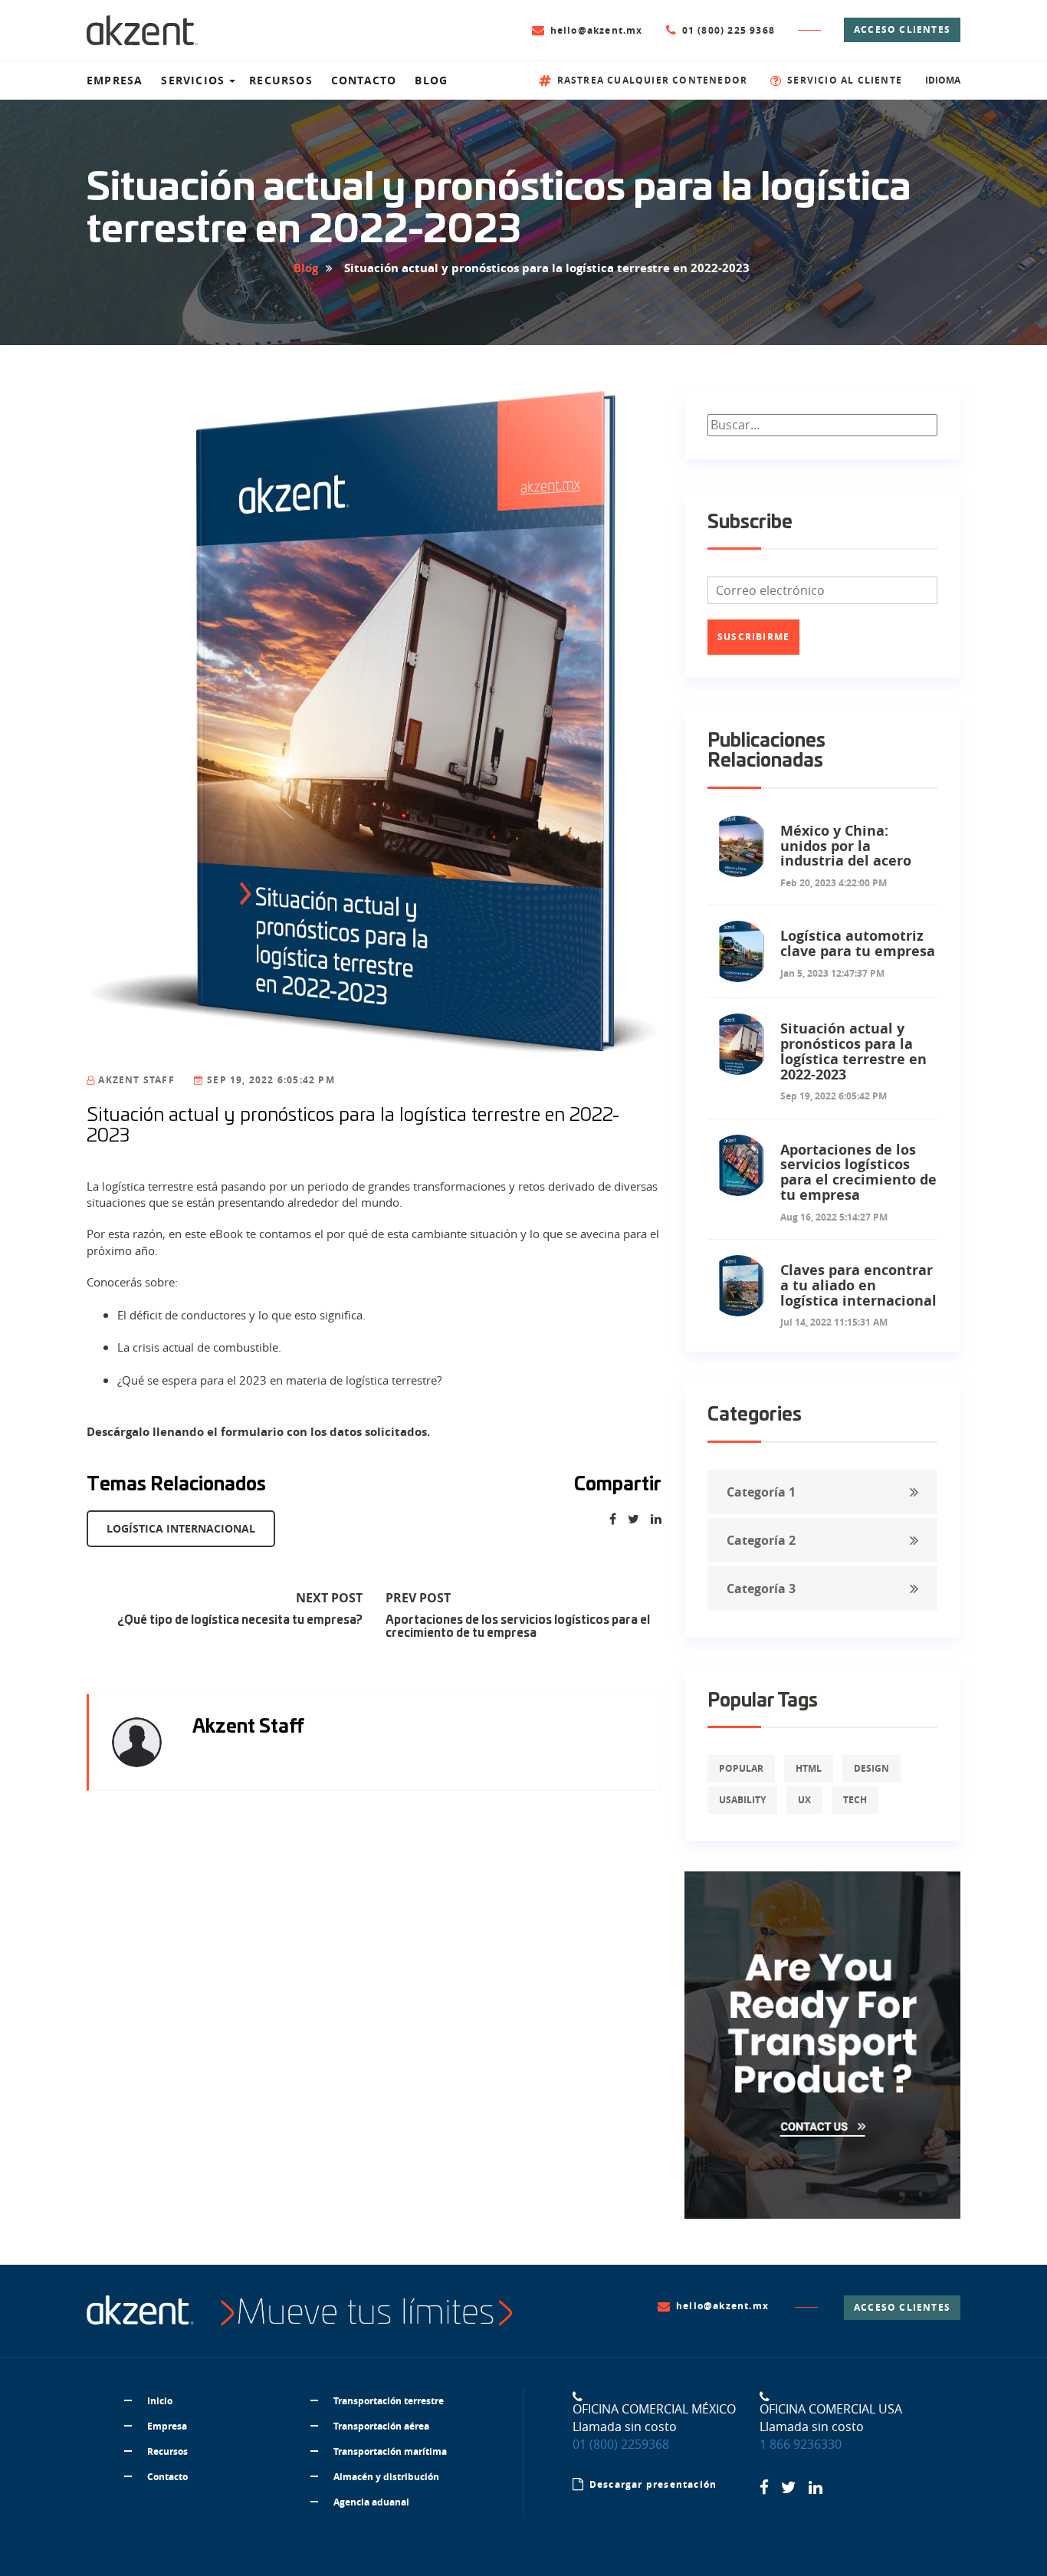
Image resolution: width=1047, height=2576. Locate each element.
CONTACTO (364, 80)
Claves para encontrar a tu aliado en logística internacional (858, 1285)
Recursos (167, 2451)
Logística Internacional (181, 1528)
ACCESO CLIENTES (902, 30)
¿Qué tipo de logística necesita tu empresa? (240, 1620)
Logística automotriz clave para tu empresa (858, 943)
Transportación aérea (381, 2426)
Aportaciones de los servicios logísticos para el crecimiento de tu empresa (518, 1627)
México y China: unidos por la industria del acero (846, 846)
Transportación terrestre (389, 2401)
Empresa (167, 2426)
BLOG (431, 80)
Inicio (160, 2401)
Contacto (167, 2477)
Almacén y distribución (386, 2477)
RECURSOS (281, 80)
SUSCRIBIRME (753, 637)
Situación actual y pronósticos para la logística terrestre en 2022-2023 (853, 1051)
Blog (306, 268)
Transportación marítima (390, 2451)
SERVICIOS (193, 80)
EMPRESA (115, 80)
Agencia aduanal (371, 2502)
